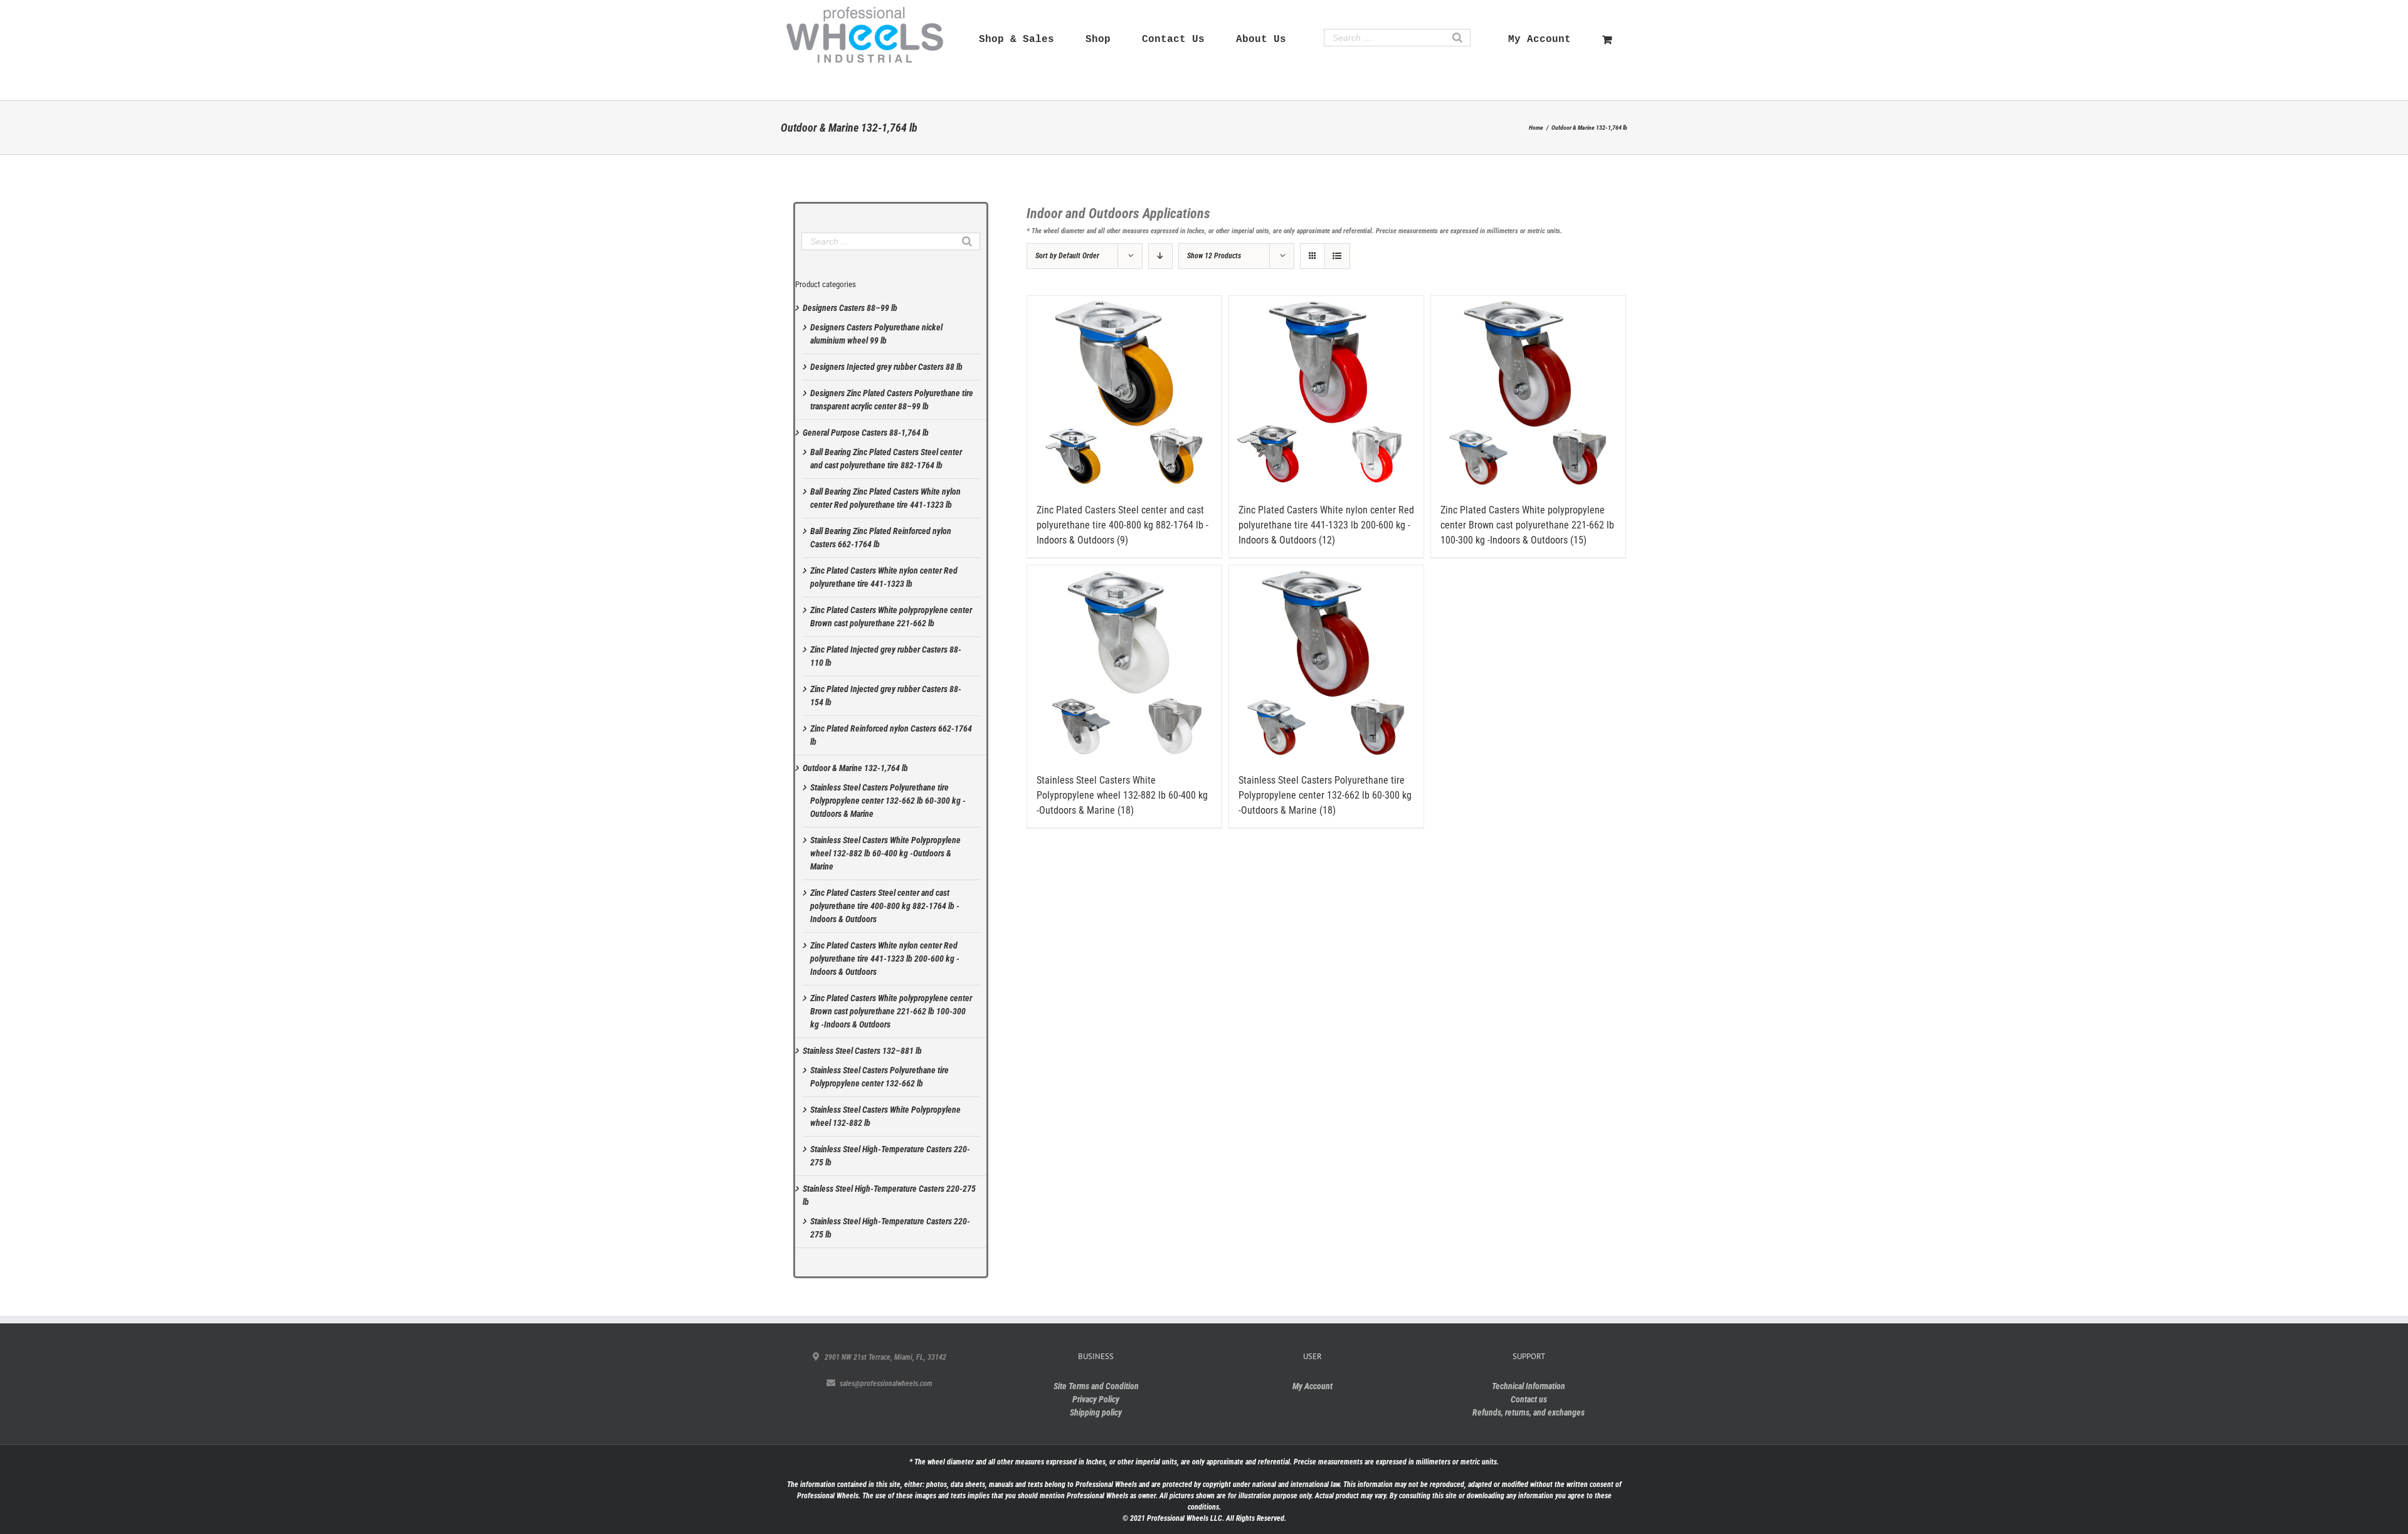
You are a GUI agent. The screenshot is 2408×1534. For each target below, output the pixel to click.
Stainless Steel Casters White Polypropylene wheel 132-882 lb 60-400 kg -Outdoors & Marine (885, 853)
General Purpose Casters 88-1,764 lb (866, 433)
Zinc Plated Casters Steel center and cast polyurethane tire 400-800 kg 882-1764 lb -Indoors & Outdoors (885, 906)
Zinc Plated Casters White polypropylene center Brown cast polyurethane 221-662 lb (891, 617)
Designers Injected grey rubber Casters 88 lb (886, 367)
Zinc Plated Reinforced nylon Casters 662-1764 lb (891, 735)
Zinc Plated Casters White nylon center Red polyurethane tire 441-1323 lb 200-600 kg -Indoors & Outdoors (885, 959)
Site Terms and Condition (1096, 1386)
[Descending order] (1160, 256)
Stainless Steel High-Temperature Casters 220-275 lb (890, 1156)
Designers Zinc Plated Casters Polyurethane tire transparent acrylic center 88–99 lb (892, 400)
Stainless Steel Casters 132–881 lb (862, 1051)
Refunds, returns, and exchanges (1529, 1412)
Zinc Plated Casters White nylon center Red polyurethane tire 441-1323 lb (884, 577)
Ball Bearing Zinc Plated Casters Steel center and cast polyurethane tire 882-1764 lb (886, 459)
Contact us (1529, 1399)
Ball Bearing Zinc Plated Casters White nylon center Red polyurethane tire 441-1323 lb (885, 498)
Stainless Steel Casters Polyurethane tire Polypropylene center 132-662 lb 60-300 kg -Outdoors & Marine (888, 801)
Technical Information (1529, 1386)
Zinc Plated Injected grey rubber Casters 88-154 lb (886, 696)
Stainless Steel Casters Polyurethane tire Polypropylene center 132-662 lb (879, 1077)
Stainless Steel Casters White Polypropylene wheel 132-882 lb (885, 1116)
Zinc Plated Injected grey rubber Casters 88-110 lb (886, 656)
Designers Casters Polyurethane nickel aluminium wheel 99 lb (876, 334)
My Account (1312, 1386)
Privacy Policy (1096, 1399)
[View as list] (1337, 256)
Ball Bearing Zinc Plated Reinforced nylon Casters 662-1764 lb (881, 538)
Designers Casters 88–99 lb (850, 308)
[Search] (1457, 38)
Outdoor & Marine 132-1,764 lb (855, 768)
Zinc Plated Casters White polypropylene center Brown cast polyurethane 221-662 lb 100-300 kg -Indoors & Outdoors (891, 1011)
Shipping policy (1096, 1412)
